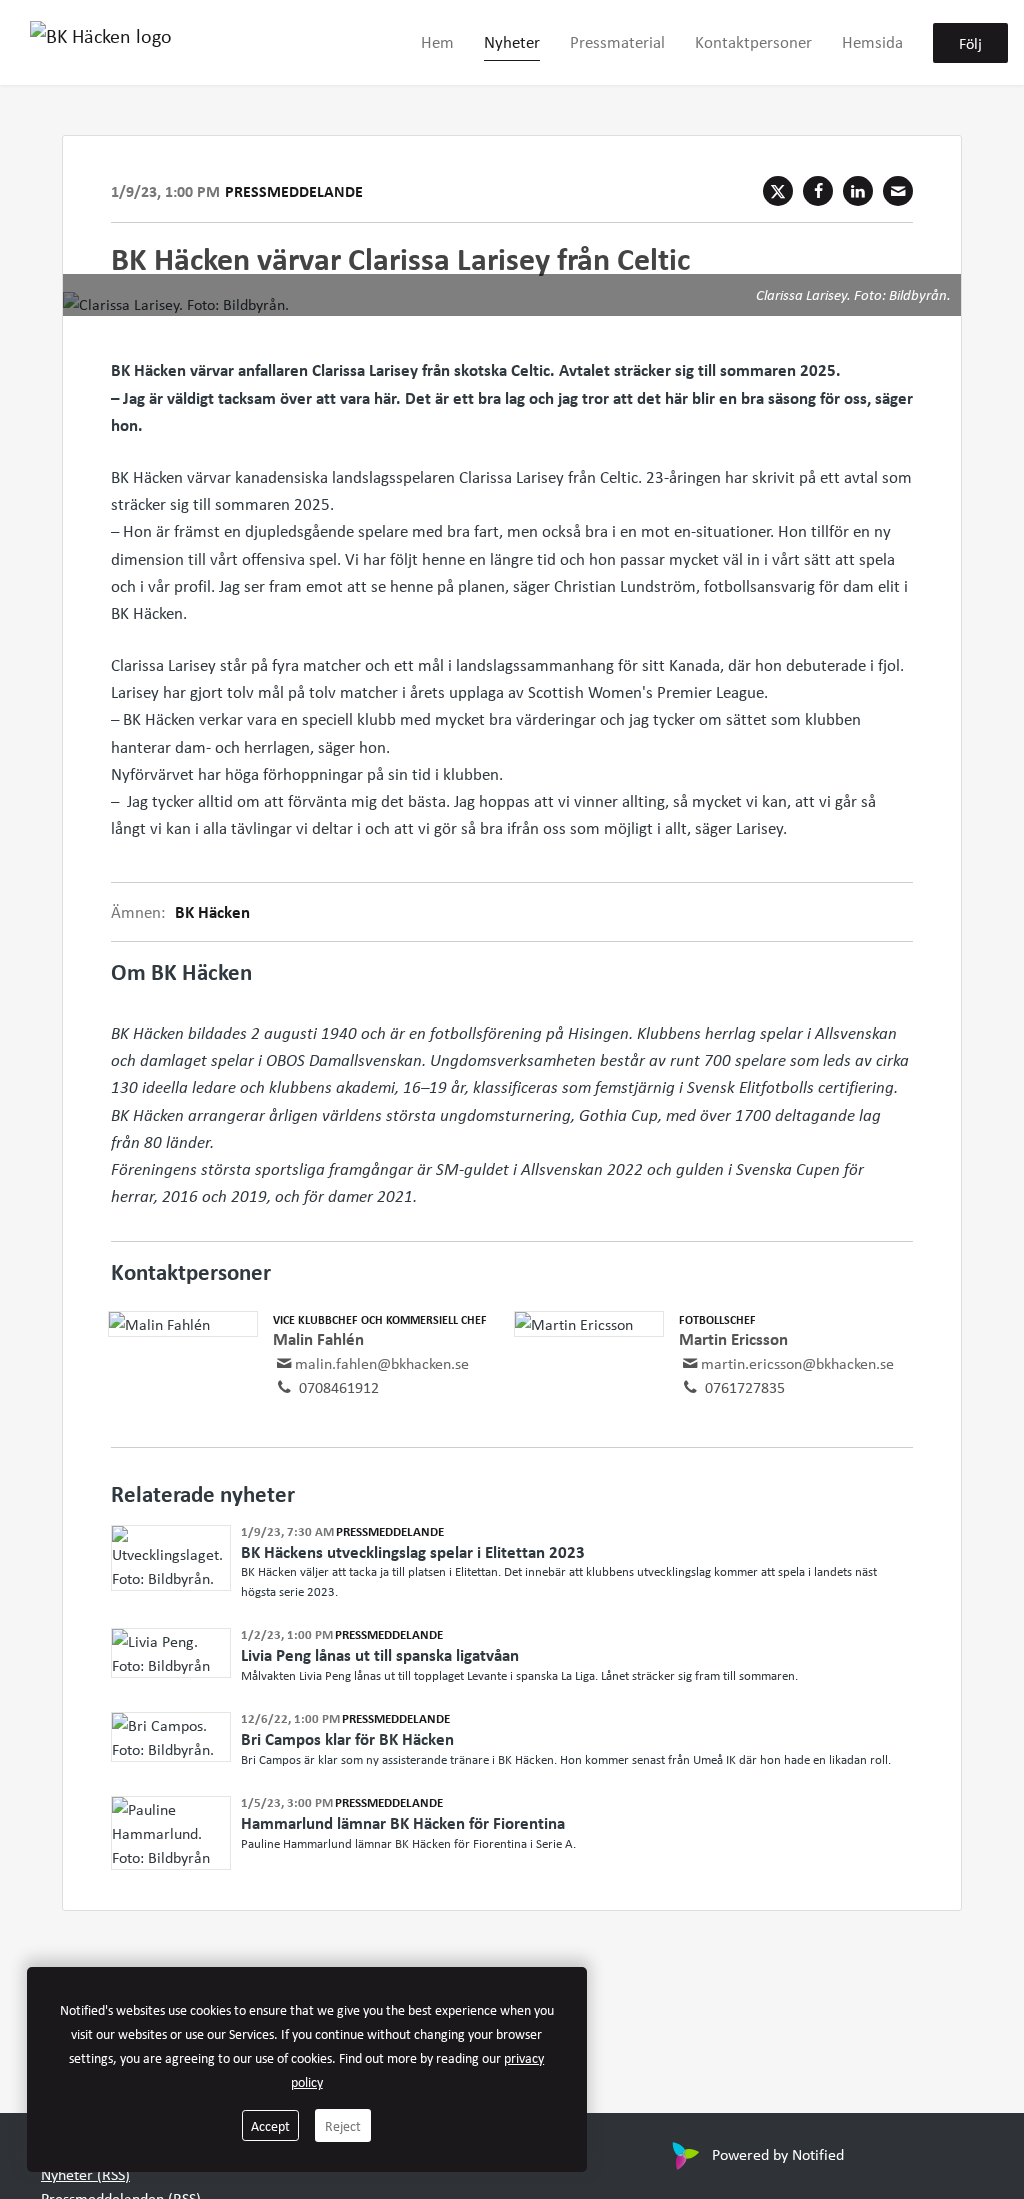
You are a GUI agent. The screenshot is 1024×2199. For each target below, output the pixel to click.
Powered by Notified (778, 2154)
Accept (270, 2125)
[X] (778, 191)
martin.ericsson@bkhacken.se (797, 1363)
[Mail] (898, 191)
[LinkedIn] (858, 191)
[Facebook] (818, 191)
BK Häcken (212, 911)
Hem (437, 41)
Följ (970, 43)
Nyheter (512, 41)
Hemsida (872, 41)
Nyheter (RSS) (85, 2174)
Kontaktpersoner (753, 41)
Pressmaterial (617, 41)
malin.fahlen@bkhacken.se (382, 1363)
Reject (343, 2125)
